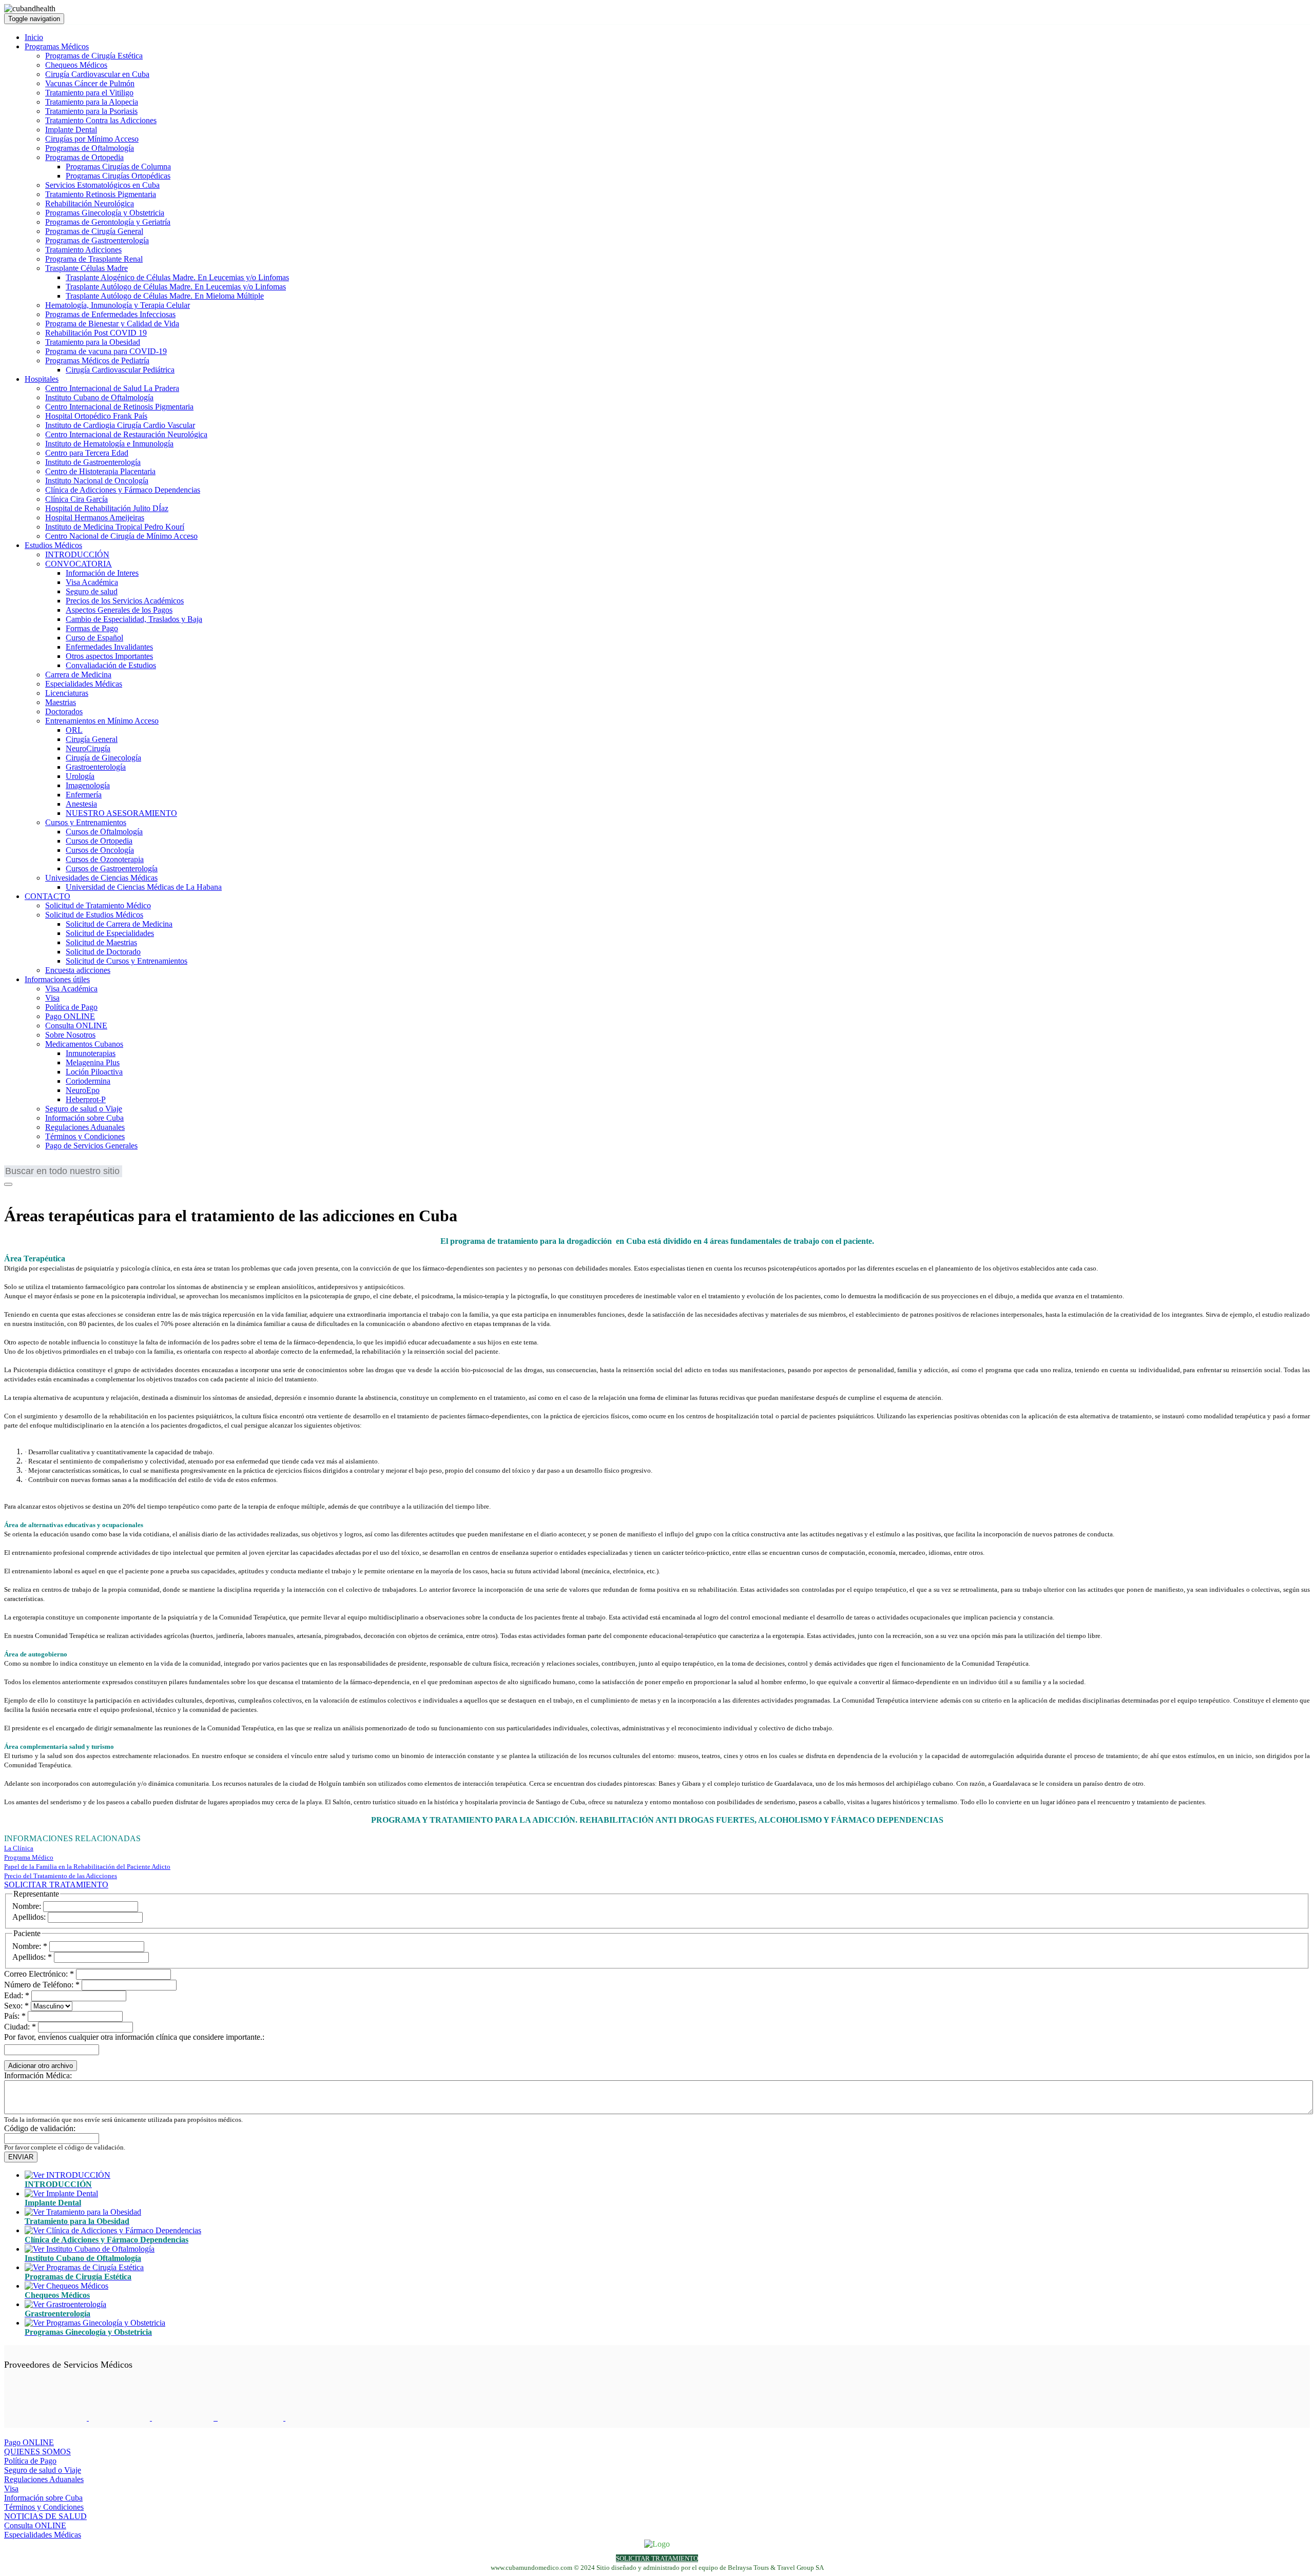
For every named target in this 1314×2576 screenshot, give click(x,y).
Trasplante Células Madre (86, 268)
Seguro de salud (92, 591)
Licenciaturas (67, 693)
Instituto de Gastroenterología (93, 462)
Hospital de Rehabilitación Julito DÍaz (107, 508)
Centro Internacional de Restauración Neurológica (126, 434)
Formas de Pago (92, 628)
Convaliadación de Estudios (111, 665)
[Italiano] (73, 1163)
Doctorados (64, 711)
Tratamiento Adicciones (83, 250)
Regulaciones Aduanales (85, 1127)
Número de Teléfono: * (42, 1985)
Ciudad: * (20, 2027)
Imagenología (88, 785)
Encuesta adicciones (78, 970)
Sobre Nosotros (70, 1035)
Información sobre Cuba (84, 1118)
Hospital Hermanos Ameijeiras (95, 518)
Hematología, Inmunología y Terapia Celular (118, 305)
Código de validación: (40, 2128)
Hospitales (42, 379)
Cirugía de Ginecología (103, 758)
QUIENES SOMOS (37, 2452)
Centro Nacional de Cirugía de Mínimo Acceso (121, 536)
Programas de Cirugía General (94, 231)
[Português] (43, 1163)
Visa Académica (92, 582)
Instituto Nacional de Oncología (97, 481)
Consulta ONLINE (76, 1026)
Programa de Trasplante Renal (94, 259)
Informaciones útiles (57, 979)
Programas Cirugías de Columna (118, 167)
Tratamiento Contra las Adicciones (101, 120)
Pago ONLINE (70, 1016)
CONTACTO (47, 896)
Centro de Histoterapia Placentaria (100, 471)
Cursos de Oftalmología (104, 832)
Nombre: (27, 1906)
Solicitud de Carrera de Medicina (119, 924)
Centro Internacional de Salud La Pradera (112, 388)
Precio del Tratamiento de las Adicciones (61, 1876)
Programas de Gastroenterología (97, 240)
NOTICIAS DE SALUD (45, 2516)
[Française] (27, 1163)
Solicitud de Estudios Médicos (94, 915)
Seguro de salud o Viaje (84, 1109)
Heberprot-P (86, 1099)
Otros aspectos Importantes (109, 656)
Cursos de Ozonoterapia (105, 859)
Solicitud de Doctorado (103, 952)
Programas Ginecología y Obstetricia (105, 213)
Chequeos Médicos (76, 65)
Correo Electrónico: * (39, 1974)
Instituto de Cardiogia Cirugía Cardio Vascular (120, 425)
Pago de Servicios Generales (91, 1146)
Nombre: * (30, 1946)
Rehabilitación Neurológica (90, 203)
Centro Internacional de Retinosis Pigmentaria (119, 407)
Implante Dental (71, 130)
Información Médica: (38, 2075)
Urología (80, 776)
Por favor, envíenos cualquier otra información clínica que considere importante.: (134, 2037)
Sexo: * (16, 2006)
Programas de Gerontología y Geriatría (108, 222)
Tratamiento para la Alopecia (92, 102)
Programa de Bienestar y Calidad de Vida (112, 324)
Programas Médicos (57, 46)
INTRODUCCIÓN (77, 554)
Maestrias (61, 702)
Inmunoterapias (91, 1053)
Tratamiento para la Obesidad (93, 342)
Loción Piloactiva (94, 1072)
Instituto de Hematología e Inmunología (109, 444)
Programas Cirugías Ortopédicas (118, 176)
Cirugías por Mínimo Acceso (92, 139)
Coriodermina (88, 1081)
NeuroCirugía (88, 748)
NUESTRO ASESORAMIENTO (121, 813)
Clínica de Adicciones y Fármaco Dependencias (123, 490)
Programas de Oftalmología (90, 148)
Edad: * (17, 1995)
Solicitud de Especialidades (110, 933)
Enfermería (84, 795)
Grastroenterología (96, 767)
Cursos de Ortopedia (99, 841)
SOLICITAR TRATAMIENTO (56, 1885)
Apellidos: (29, 1917)
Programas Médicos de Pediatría (97, 360)
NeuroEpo (83, 1090)
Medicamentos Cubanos (84, 1044)
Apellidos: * (32, 1957)
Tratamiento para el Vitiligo (89, 93)
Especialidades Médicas (84, 684)
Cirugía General (92, 739)
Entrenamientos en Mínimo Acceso (102, 721)
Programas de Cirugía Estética (94, 56)
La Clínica (19, 1848)
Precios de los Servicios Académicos (125, 601)
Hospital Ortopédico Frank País (96, 416)
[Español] (58, 1163)
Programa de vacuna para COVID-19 (106, 351)
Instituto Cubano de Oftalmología (99, 397)
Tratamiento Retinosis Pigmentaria (101, 194)
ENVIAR (21, 2157)
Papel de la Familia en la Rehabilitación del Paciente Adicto (87, 1867)
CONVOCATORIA (79, 564)
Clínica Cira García (76, 499)
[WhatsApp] (37, 1191)
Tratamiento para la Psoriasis (91, 111)
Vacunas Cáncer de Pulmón (90, 83)
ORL (74, 730)
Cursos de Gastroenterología (112, 869)
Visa (52, 998)
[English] (12, 1163)
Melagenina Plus (93, 1062)
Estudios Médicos (53, 545)
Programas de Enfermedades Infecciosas (110, 314)
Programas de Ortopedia (84, 157)
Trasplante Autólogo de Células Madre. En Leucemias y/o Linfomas (176, 287)
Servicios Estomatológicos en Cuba (102, 185)
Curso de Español (94, 638)
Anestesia (81, 804)
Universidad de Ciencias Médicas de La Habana (144, 887)
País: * (15, 2016)
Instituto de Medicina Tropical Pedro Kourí (115, 527)
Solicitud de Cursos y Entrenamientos (127, 961)
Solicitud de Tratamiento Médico (98, 905)
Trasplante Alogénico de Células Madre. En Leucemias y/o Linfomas (177, 277)
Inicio (34, 37)
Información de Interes (102, 573)
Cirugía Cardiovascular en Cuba (97, 74)
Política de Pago (71, 1007)
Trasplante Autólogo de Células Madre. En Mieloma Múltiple (165, 296)
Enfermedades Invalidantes (109, 647)
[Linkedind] (24, 1191)
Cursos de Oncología (100, 850)
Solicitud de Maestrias (101, 942)
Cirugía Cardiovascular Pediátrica (120, 370)
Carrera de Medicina (78, 675)
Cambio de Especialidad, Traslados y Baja (134, 619)
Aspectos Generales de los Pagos (119, 610)
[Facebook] (11, 1191)
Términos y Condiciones (85, 1136)
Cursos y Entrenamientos (86, 822)
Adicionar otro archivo (41, 2066)
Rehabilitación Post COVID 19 (96, 333)
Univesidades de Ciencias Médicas (101, 878)
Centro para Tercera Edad (87, 453)
